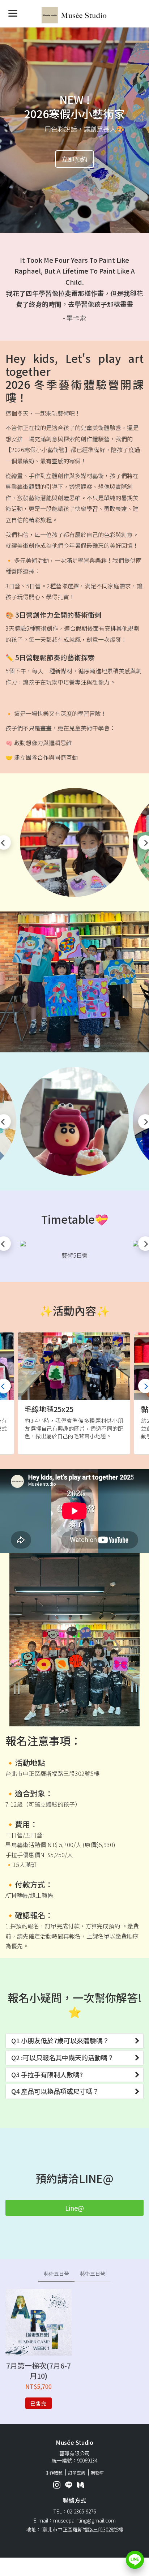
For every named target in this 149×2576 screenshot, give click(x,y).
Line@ (74, 2208)
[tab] (74, 2041)
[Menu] (13, 13)
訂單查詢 (77, 2472)
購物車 (97, 2472)
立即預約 (74, 159)
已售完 (39, 2403)
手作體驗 (54, 2472)
